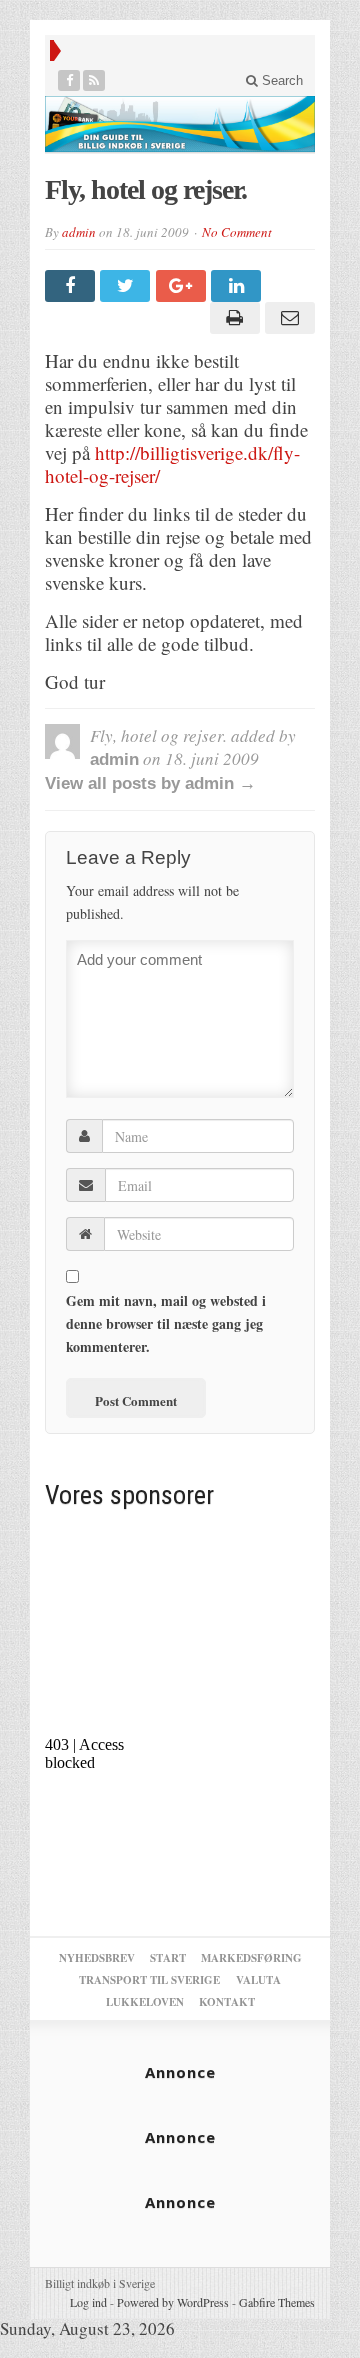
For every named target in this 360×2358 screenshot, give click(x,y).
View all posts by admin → (150, 783)
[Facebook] (69, 80)
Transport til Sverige (149, 1980)
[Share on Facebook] (72, 286)
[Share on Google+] (183, 286)
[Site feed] (94, 80)
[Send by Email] (287, 318)
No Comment (237, 232)
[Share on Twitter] (127, 286)
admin (79, 232)
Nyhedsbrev (97, 1958)
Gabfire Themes (277, 2302)
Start (168, 1958)
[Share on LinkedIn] (238, 286)
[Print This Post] (231, 318)
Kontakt (227, 2002)
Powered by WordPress (173, 2302)
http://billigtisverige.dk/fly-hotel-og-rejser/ (172, 464)
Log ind (88, 2302)
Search (280, 80)
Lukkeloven (145, 2002)
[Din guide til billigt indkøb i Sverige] (180, 124)
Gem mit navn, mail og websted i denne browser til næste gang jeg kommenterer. (166, 1323)
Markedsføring (251, 1958)
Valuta (258, 1980)
